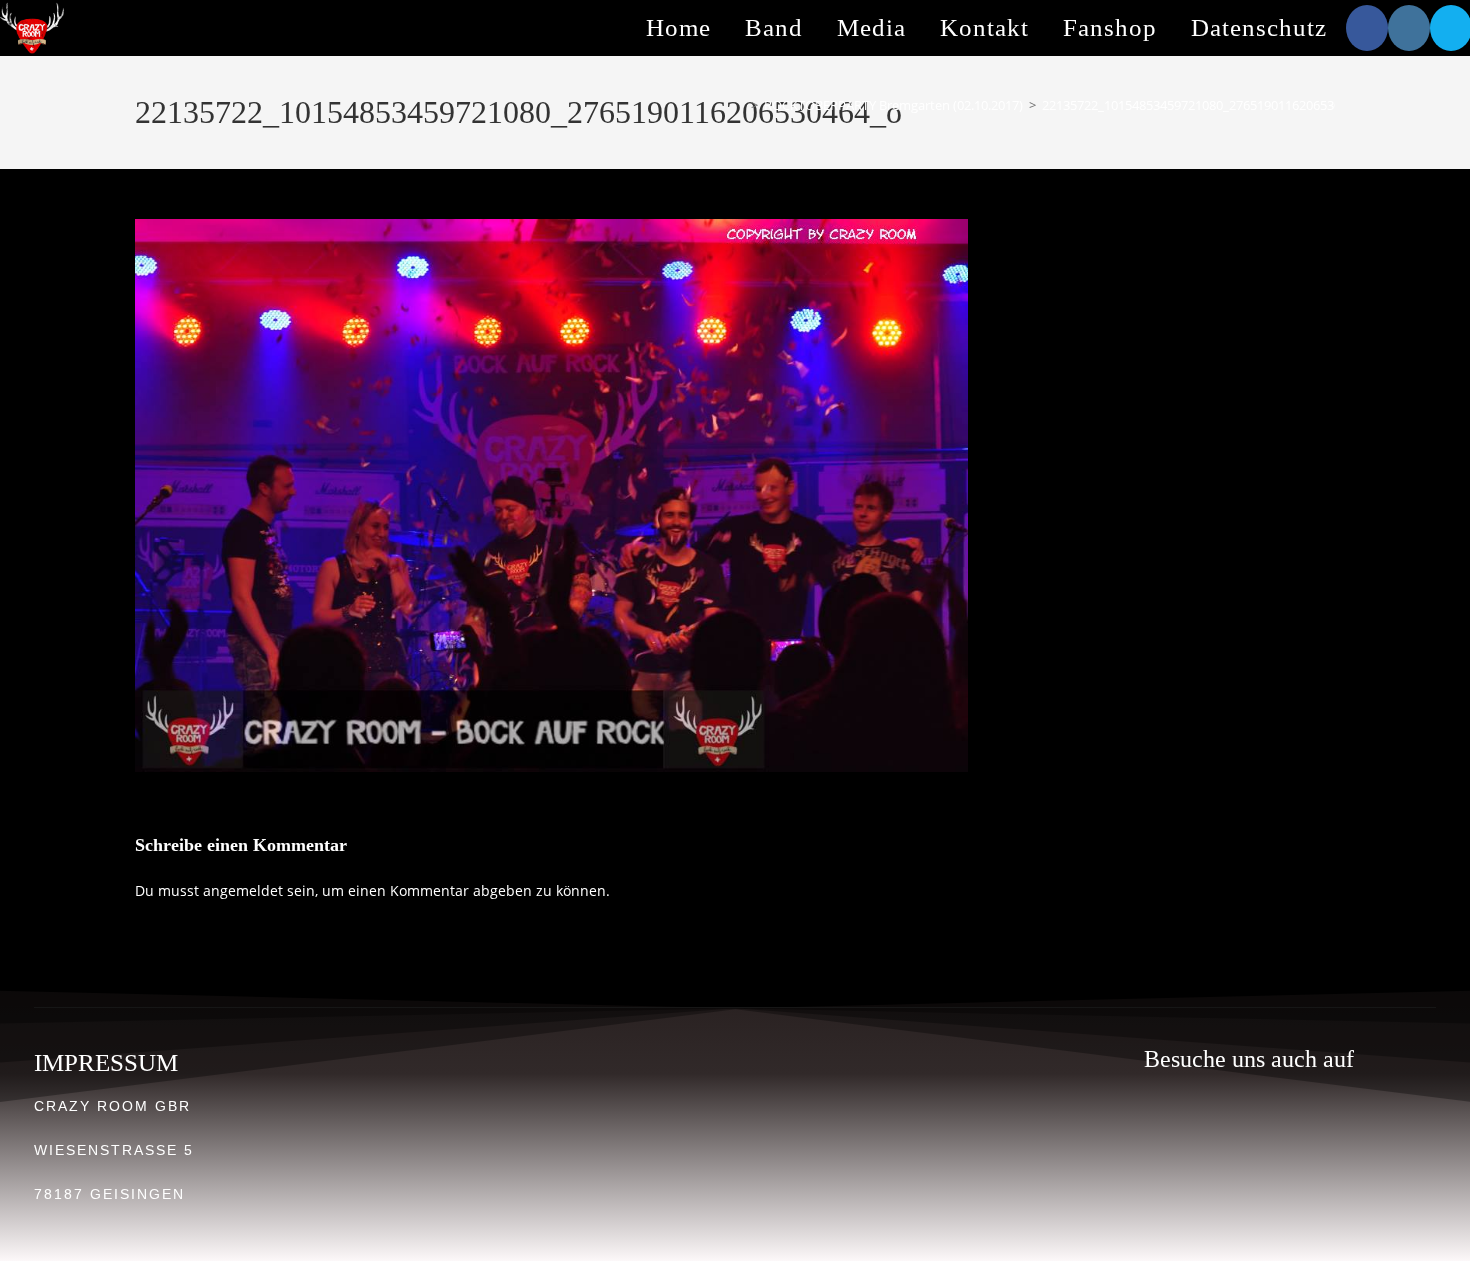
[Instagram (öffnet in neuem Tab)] (1409, 28)
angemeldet (243, 890)
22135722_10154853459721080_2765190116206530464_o (1209, 105)
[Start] (740, 105)
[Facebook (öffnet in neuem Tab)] (1367, 28)
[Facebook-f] (1274, 1135)
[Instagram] (1225, 1135)
